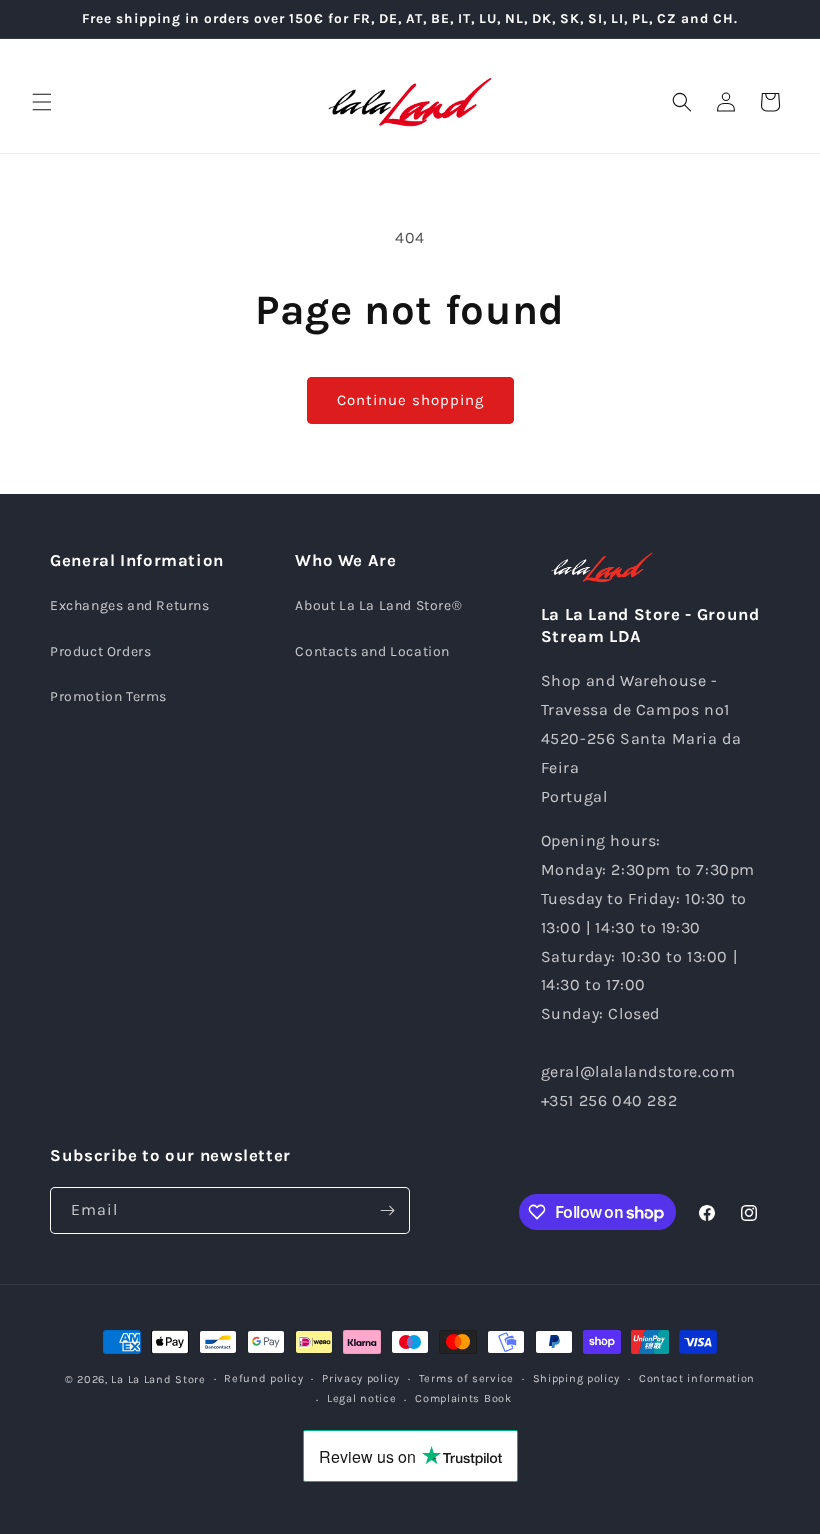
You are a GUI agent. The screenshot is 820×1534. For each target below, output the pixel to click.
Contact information (697, 1378)
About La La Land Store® (378, 605)
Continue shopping (410, 400)
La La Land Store (158, 1379)
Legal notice (361, 1398)
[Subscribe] (387, 1210)
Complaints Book (463, 1398)
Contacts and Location (372, 651)
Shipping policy (577, 1378)
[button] (42, 102)
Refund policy (263, 1378)
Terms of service (466, 1378)
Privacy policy (361, 1378)
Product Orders (100, 651)
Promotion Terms (108, 696)
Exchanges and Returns (130, 605)
